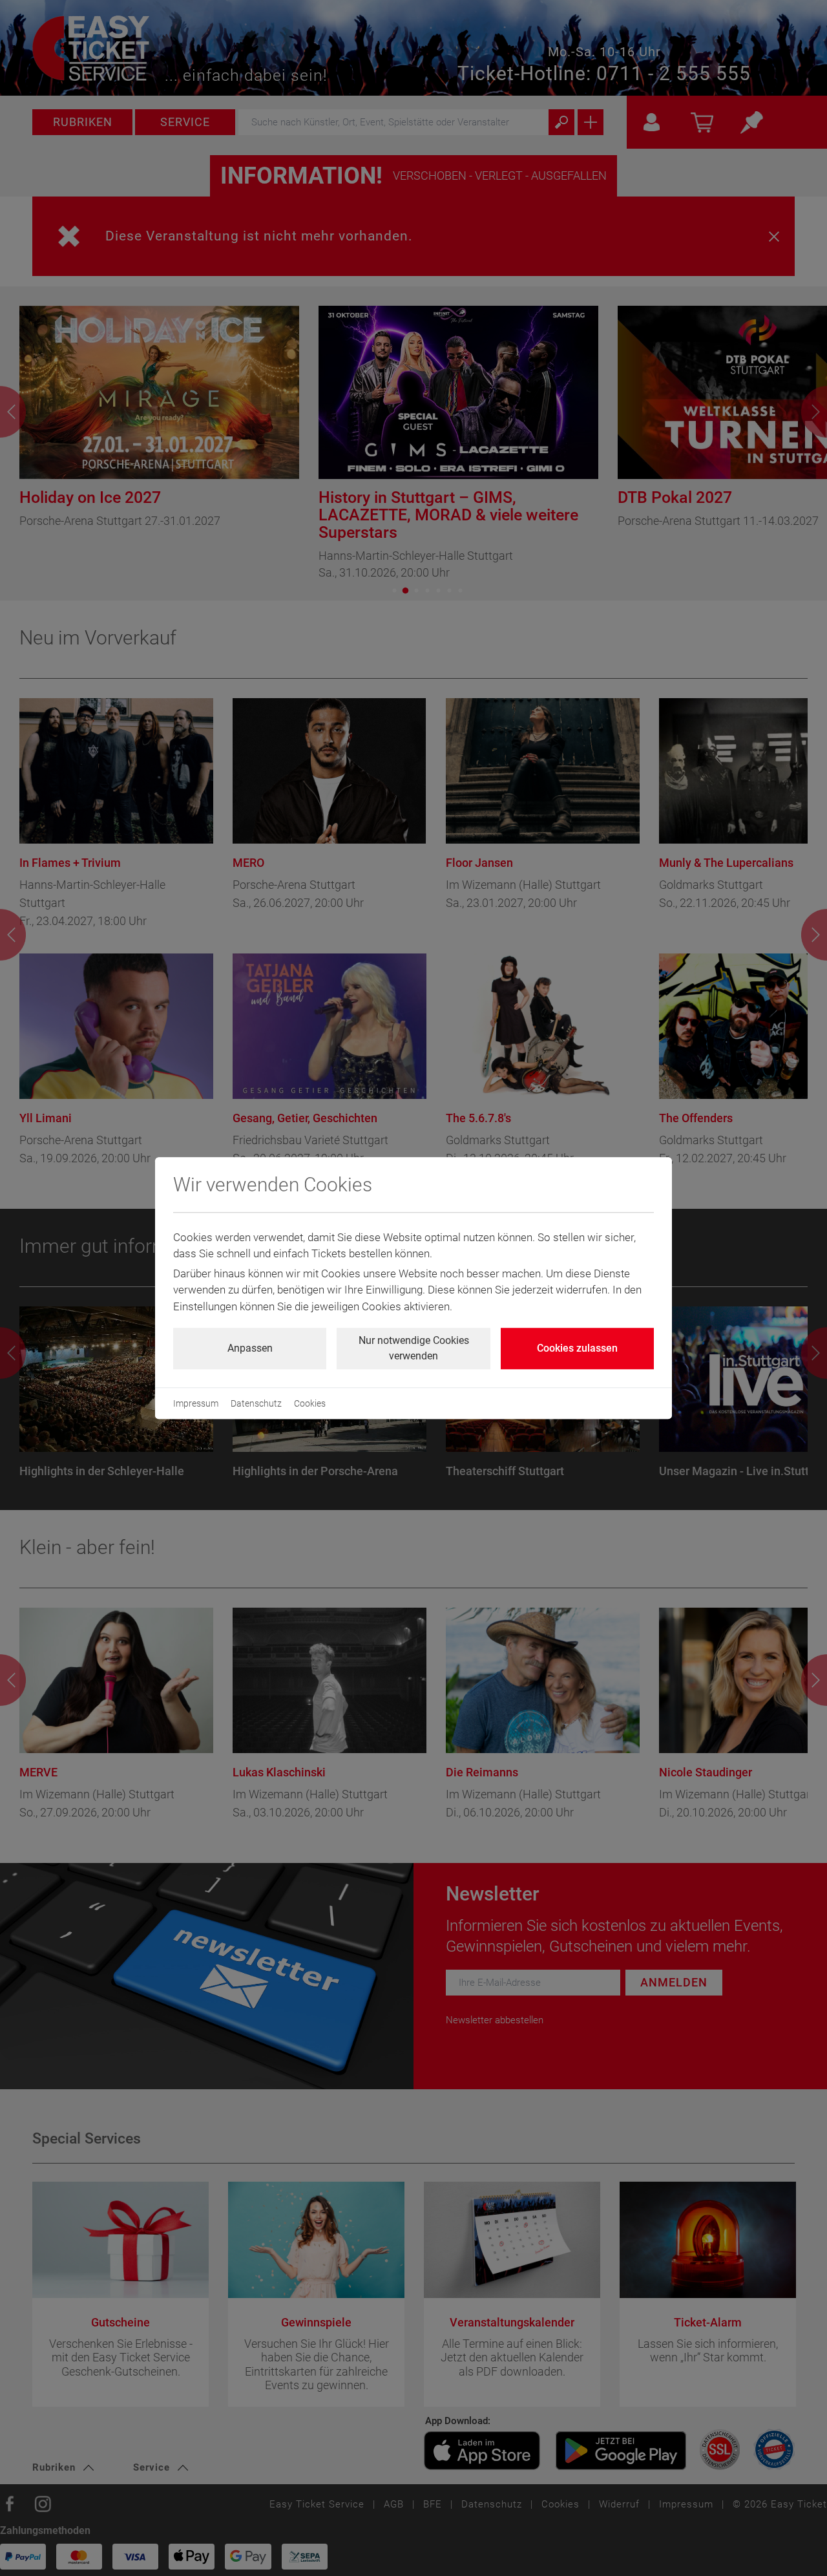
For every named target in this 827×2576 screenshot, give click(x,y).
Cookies (310, 1403)
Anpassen (250, 1348)
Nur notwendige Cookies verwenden (414, 1348)
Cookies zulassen (577, 1348)
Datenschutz (256, 1403)
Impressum (196, 1403)
